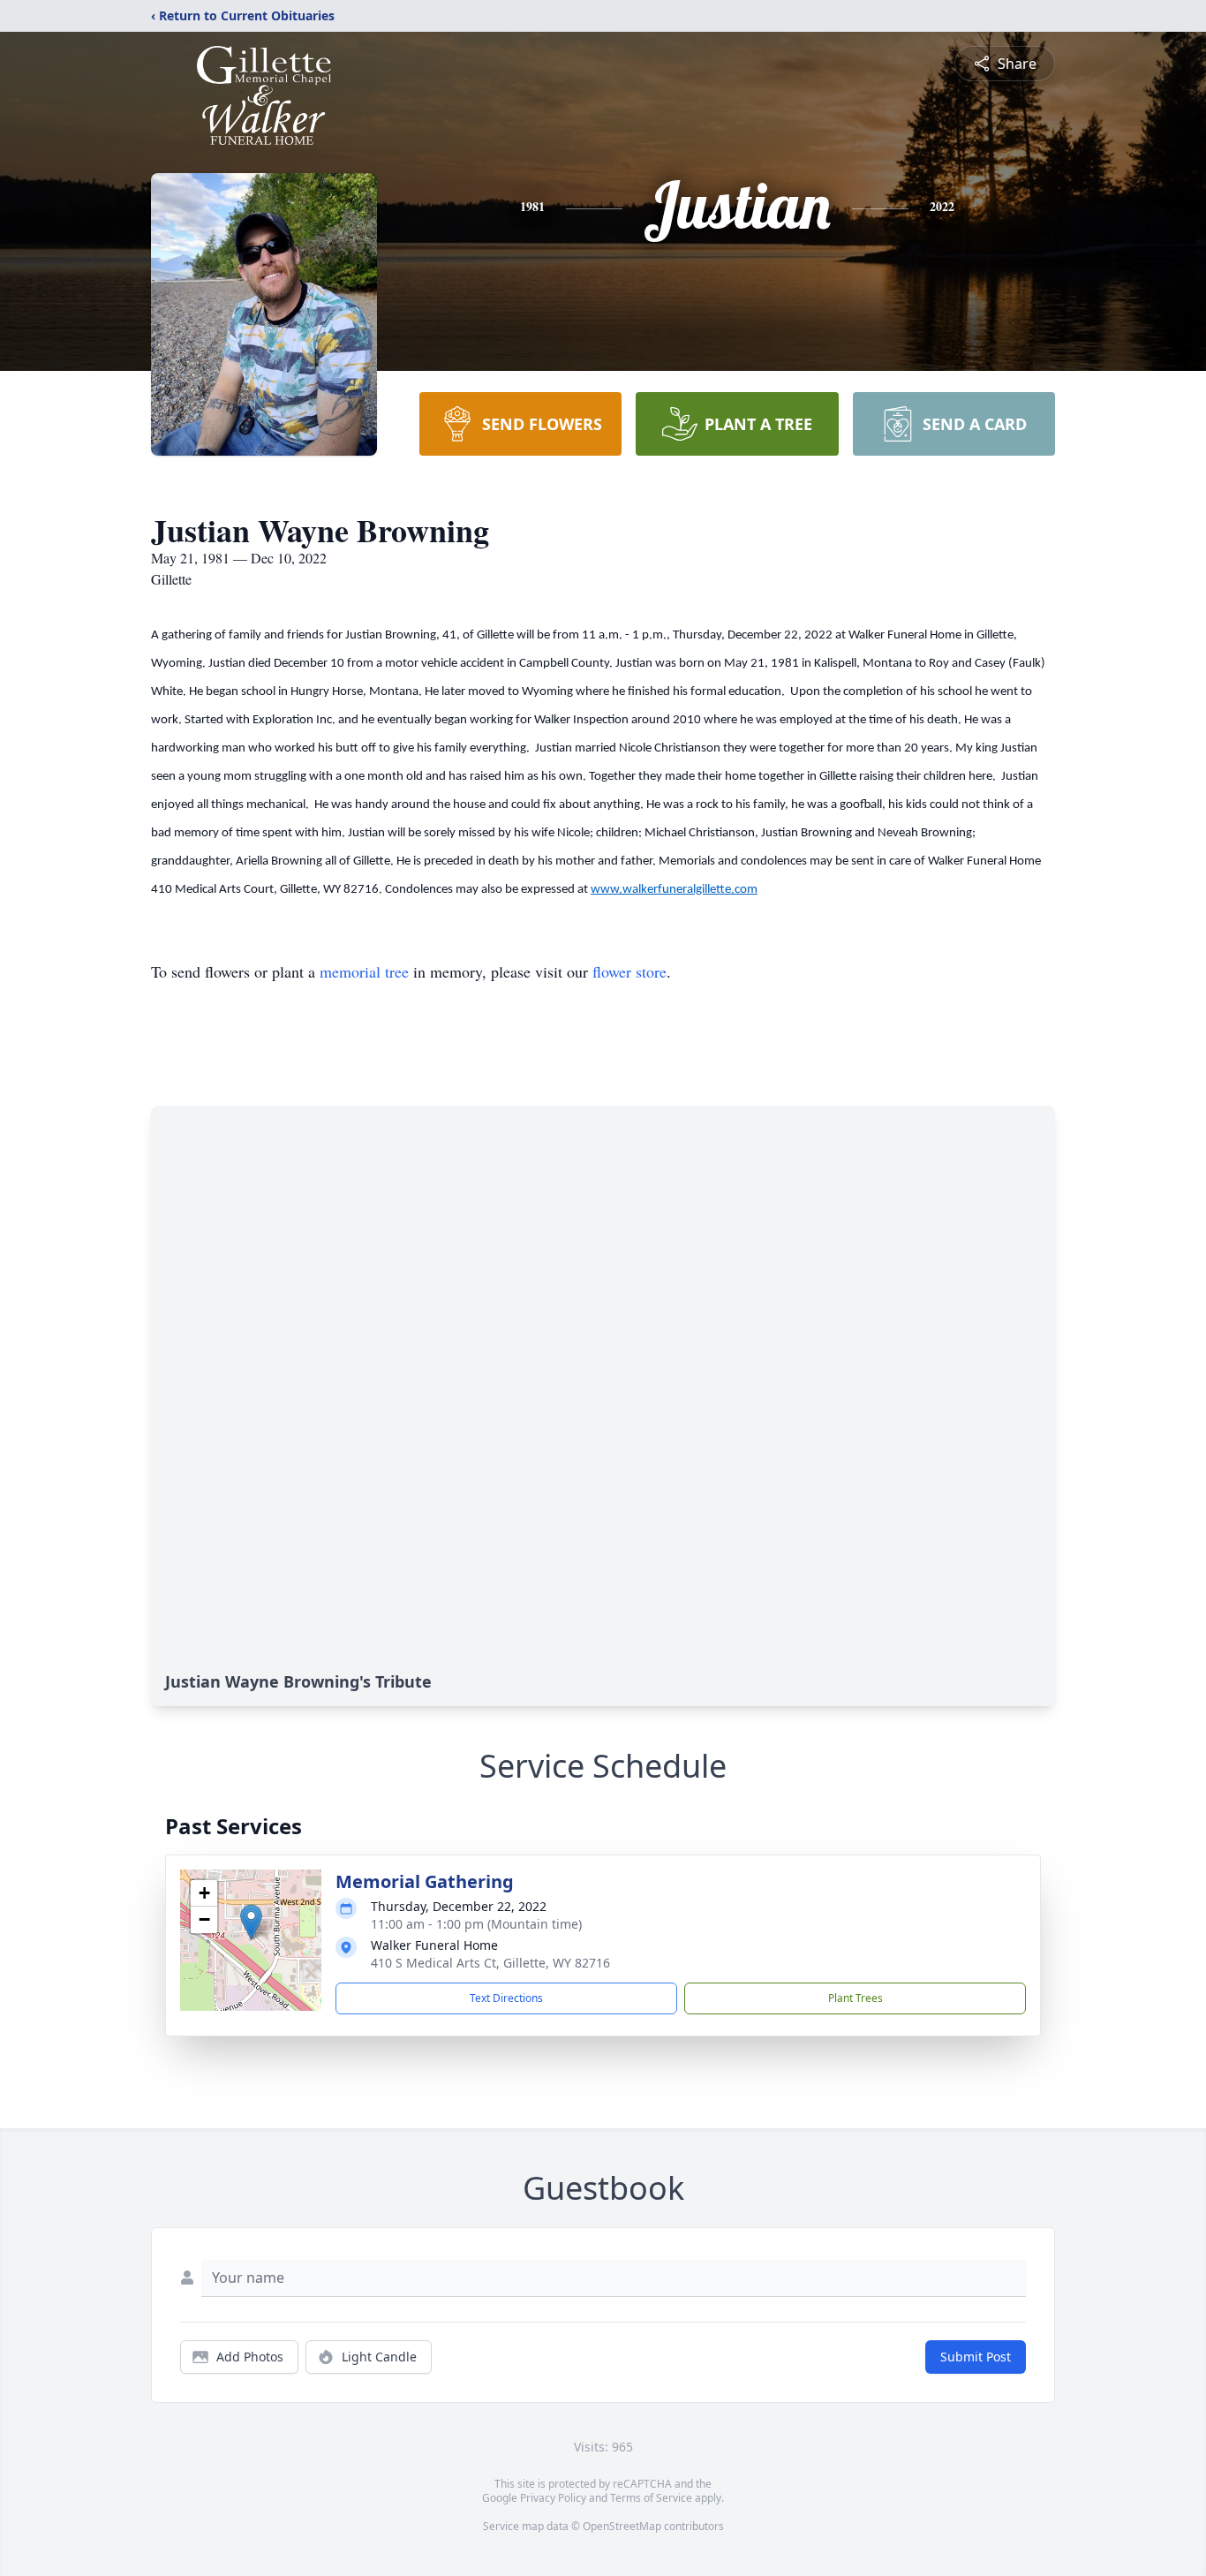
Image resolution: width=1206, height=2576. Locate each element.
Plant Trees (856, 1998)
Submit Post (976, 2357)
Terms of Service (651, 2498)
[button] (251, 1922)
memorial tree (364, 971)
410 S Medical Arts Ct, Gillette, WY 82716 (490, 1963)
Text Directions (506, 1998)
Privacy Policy (553, 2498)
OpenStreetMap (622, 2526)
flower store (629, 971)
